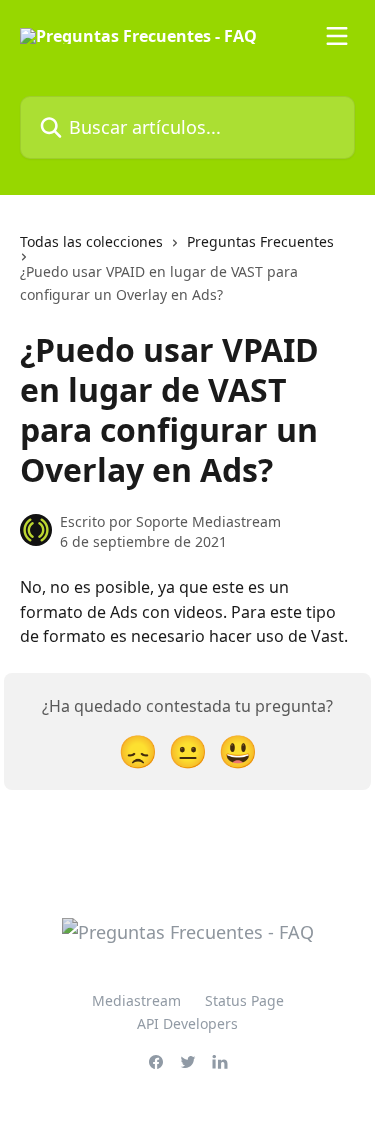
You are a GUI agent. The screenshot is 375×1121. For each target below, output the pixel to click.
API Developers (187, 1023)
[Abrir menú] (337, 36)
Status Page (244, 1000)
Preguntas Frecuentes (260, 241)
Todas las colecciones (91, 241)
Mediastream (136, 1000)
